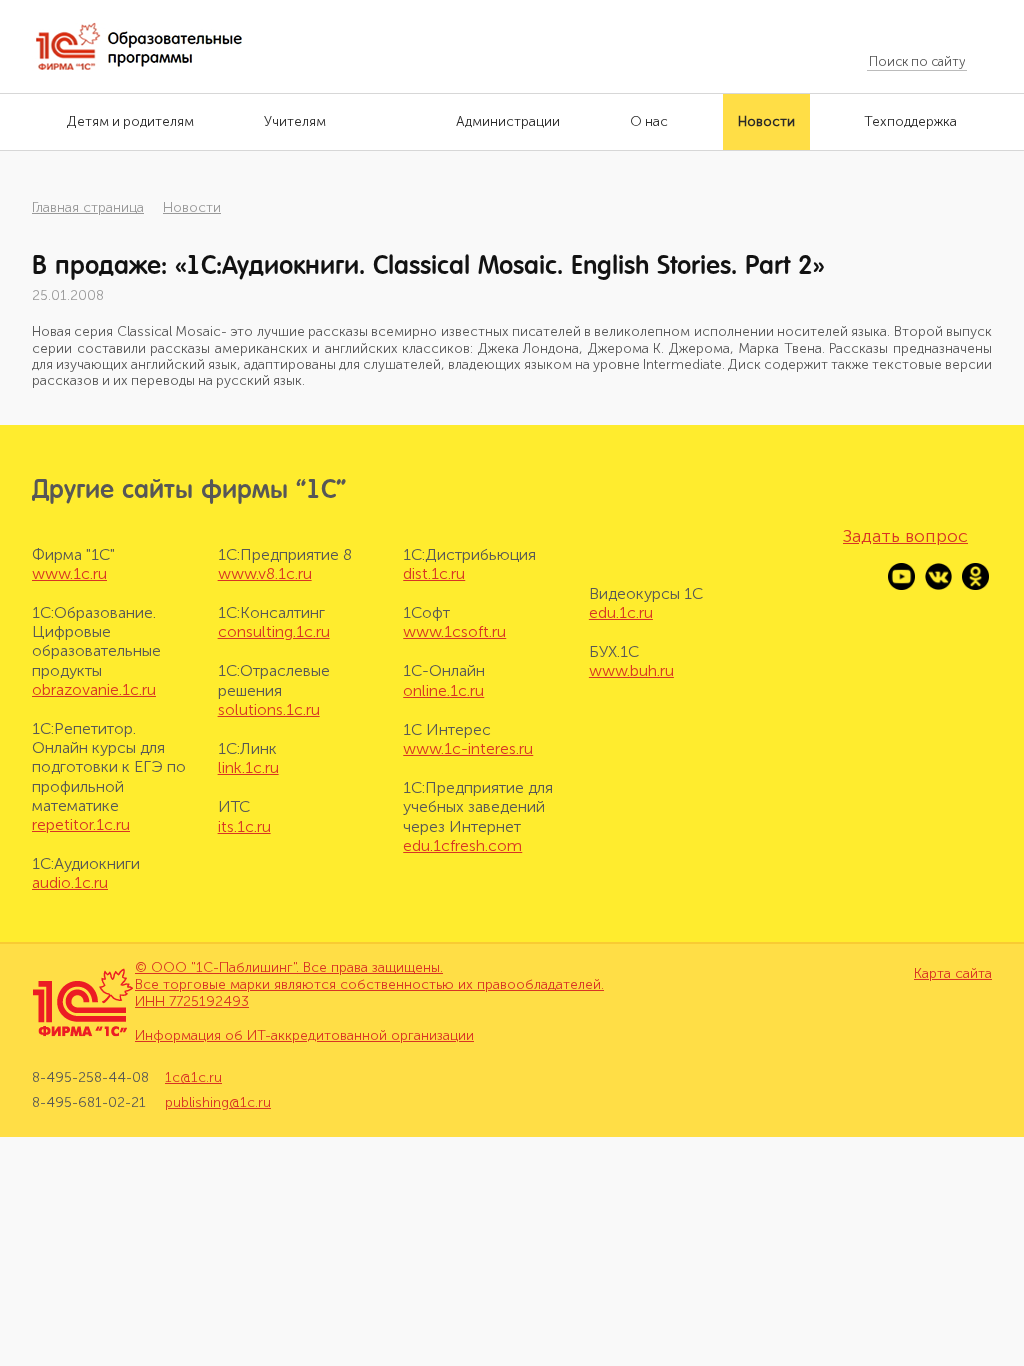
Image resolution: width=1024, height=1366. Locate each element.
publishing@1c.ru (218, 1102)
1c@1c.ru (193, 1078)
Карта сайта (953, 974)
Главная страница (88, 207)
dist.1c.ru (434, 573)
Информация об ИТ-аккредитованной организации (304, 1035)
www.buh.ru (631, 670)
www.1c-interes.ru (468, 748)
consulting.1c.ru (274, 631)
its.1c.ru (244, 826)
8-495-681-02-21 (89, 1102)
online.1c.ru (443, 690)
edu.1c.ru (621, 612)
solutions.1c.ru (269, 709)
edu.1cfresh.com (462, 845)
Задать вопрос (905, 536)
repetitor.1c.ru (81, 824)
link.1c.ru (248, 767)
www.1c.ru (69, 573)
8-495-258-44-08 (90, 1078)
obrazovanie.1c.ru (94, 689)
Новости (192, 207)
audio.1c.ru (70, 882)
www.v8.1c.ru (265, 573)
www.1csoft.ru (454, 631)
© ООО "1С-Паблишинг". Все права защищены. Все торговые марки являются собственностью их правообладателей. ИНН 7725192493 (369, 984)
